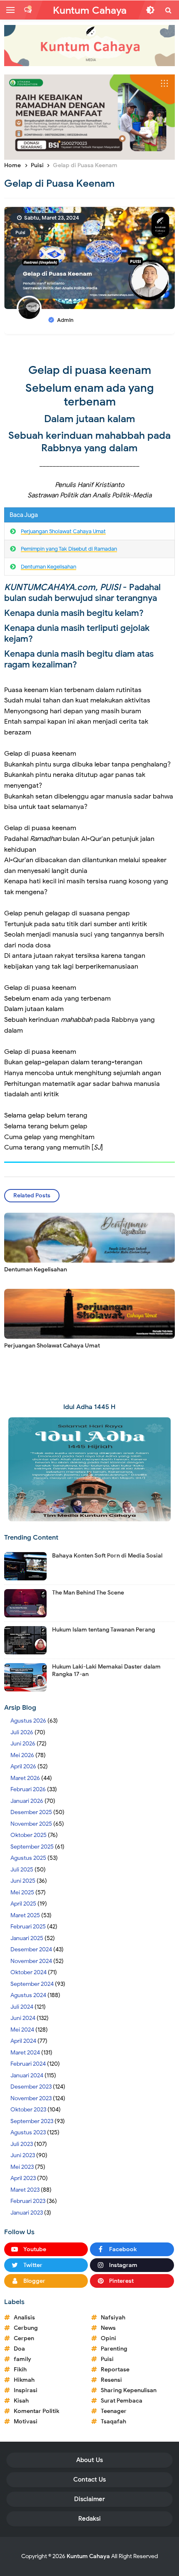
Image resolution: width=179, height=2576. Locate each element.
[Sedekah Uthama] (89, 117)
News (108, 2328)
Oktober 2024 (29, 1972)
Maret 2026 (25, 1778)
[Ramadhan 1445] (89, 1469)
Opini (108, 2338)
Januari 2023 (27, 2213)
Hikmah (24, 2380)
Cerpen (24, 2338)
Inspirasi (26, 2390)
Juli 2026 (22, 1732)
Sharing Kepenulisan (129, 2390)
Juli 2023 (22, 2144)
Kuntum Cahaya (88, 2556)
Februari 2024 (28, 2064)
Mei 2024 (22, 2030)
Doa (19, 2349)
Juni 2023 (23, 2155)
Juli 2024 (22, 2007)
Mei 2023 (22, 2167)
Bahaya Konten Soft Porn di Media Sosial (107, 1556)
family (22, 2359)
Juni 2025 (23, 1881)
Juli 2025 (22, 1870)
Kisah (21, 2401)
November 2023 (31, 2098)
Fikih (20, 2370)
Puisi (20, 232)
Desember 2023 (31, 2087)
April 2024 (23, 2041)
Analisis (24, 2318)
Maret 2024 (25, 2053)
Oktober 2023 (28, 2110)
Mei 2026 (22, 1755)
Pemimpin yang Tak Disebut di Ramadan (69, 549)
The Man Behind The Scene (88, 1593)
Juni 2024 (23, 2018)
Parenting (114, 2349)
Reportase (115, 2370)
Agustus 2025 (28, 1858)
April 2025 (23, 1904)
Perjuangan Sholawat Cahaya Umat (63, 531)
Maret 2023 (25, 2190)
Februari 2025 (28, 1927)
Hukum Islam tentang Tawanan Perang (104, 1630)
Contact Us (89, 2480)
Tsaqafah (113, 2421)
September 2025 (32, 1847)
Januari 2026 (27, 1801)
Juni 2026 (23, 1744)
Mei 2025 (22, 1892)
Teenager (114, 2411)
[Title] (89, 46)
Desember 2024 (31, 1949)
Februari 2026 (28, 1789)
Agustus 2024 (28, 1995)
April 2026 (23, 1766)
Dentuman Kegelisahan (48, 567)
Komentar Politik (36, 2411)
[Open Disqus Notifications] (28, 10)
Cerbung (26, 2328)
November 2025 (31, 1824)
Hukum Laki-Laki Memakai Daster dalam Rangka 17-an (106, 1670)
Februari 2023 (28, 2201)
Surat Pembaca (122, 2401)
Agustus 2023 (28, 2132)
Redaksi (89, 2519)
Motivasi (26, 2421)
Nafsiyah (113, 2318)
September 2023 (32, 2121)
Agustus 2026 (28, 1721)
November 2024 (31, 1961)
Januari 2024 (27, 2075)
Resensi (111, 2380)
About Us (89, 2460)
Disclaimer (89, 2499)
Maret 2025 (25, 1915)
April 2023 (23, 2178)
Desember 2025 (31, 1812)
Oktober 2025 (29, 1835)
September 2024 (32, 1984)
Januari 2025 (27, 1938)
